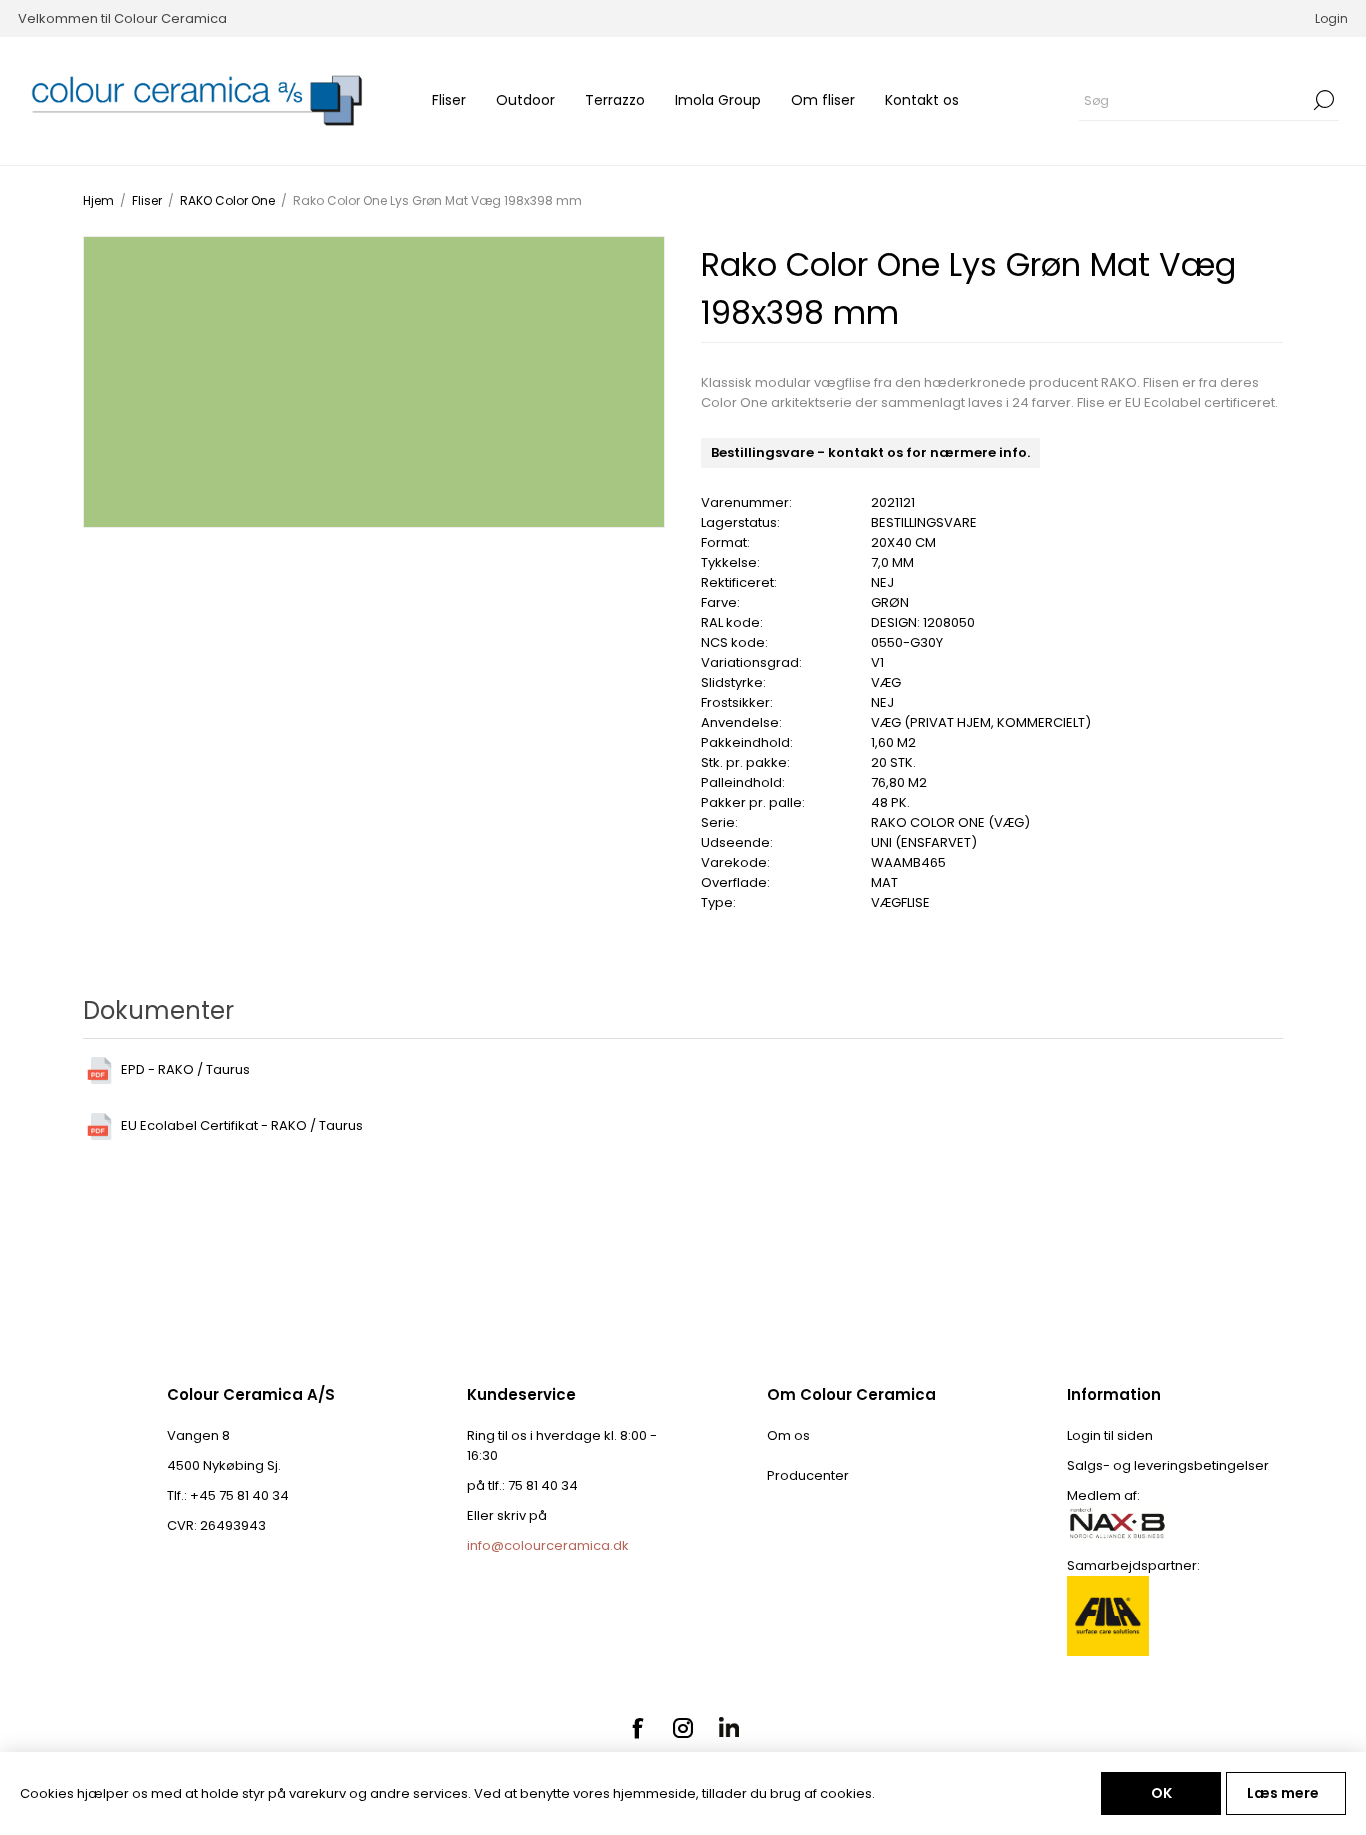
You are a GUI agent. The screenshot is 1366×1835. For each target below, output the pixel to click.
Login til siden (1110, 1435)
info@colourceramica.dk (548, 1545)
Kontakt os (922, 100)
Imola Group (718, 100)
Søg (1324, 100)
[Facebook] (637, 1728)
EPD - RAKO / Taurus (185, 1069)
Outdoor (525, 100)
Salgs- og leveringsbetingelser (1168, 1465)
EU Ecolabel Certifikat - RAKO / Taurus (242, 1125)
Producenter (808, 1475)
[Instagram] (683, 1728)
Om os (788, 1435)
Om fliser (823, 100)
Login (1331, 18)
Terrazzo (615, 100)
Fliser (449, 100)
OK (1161, 1793)
